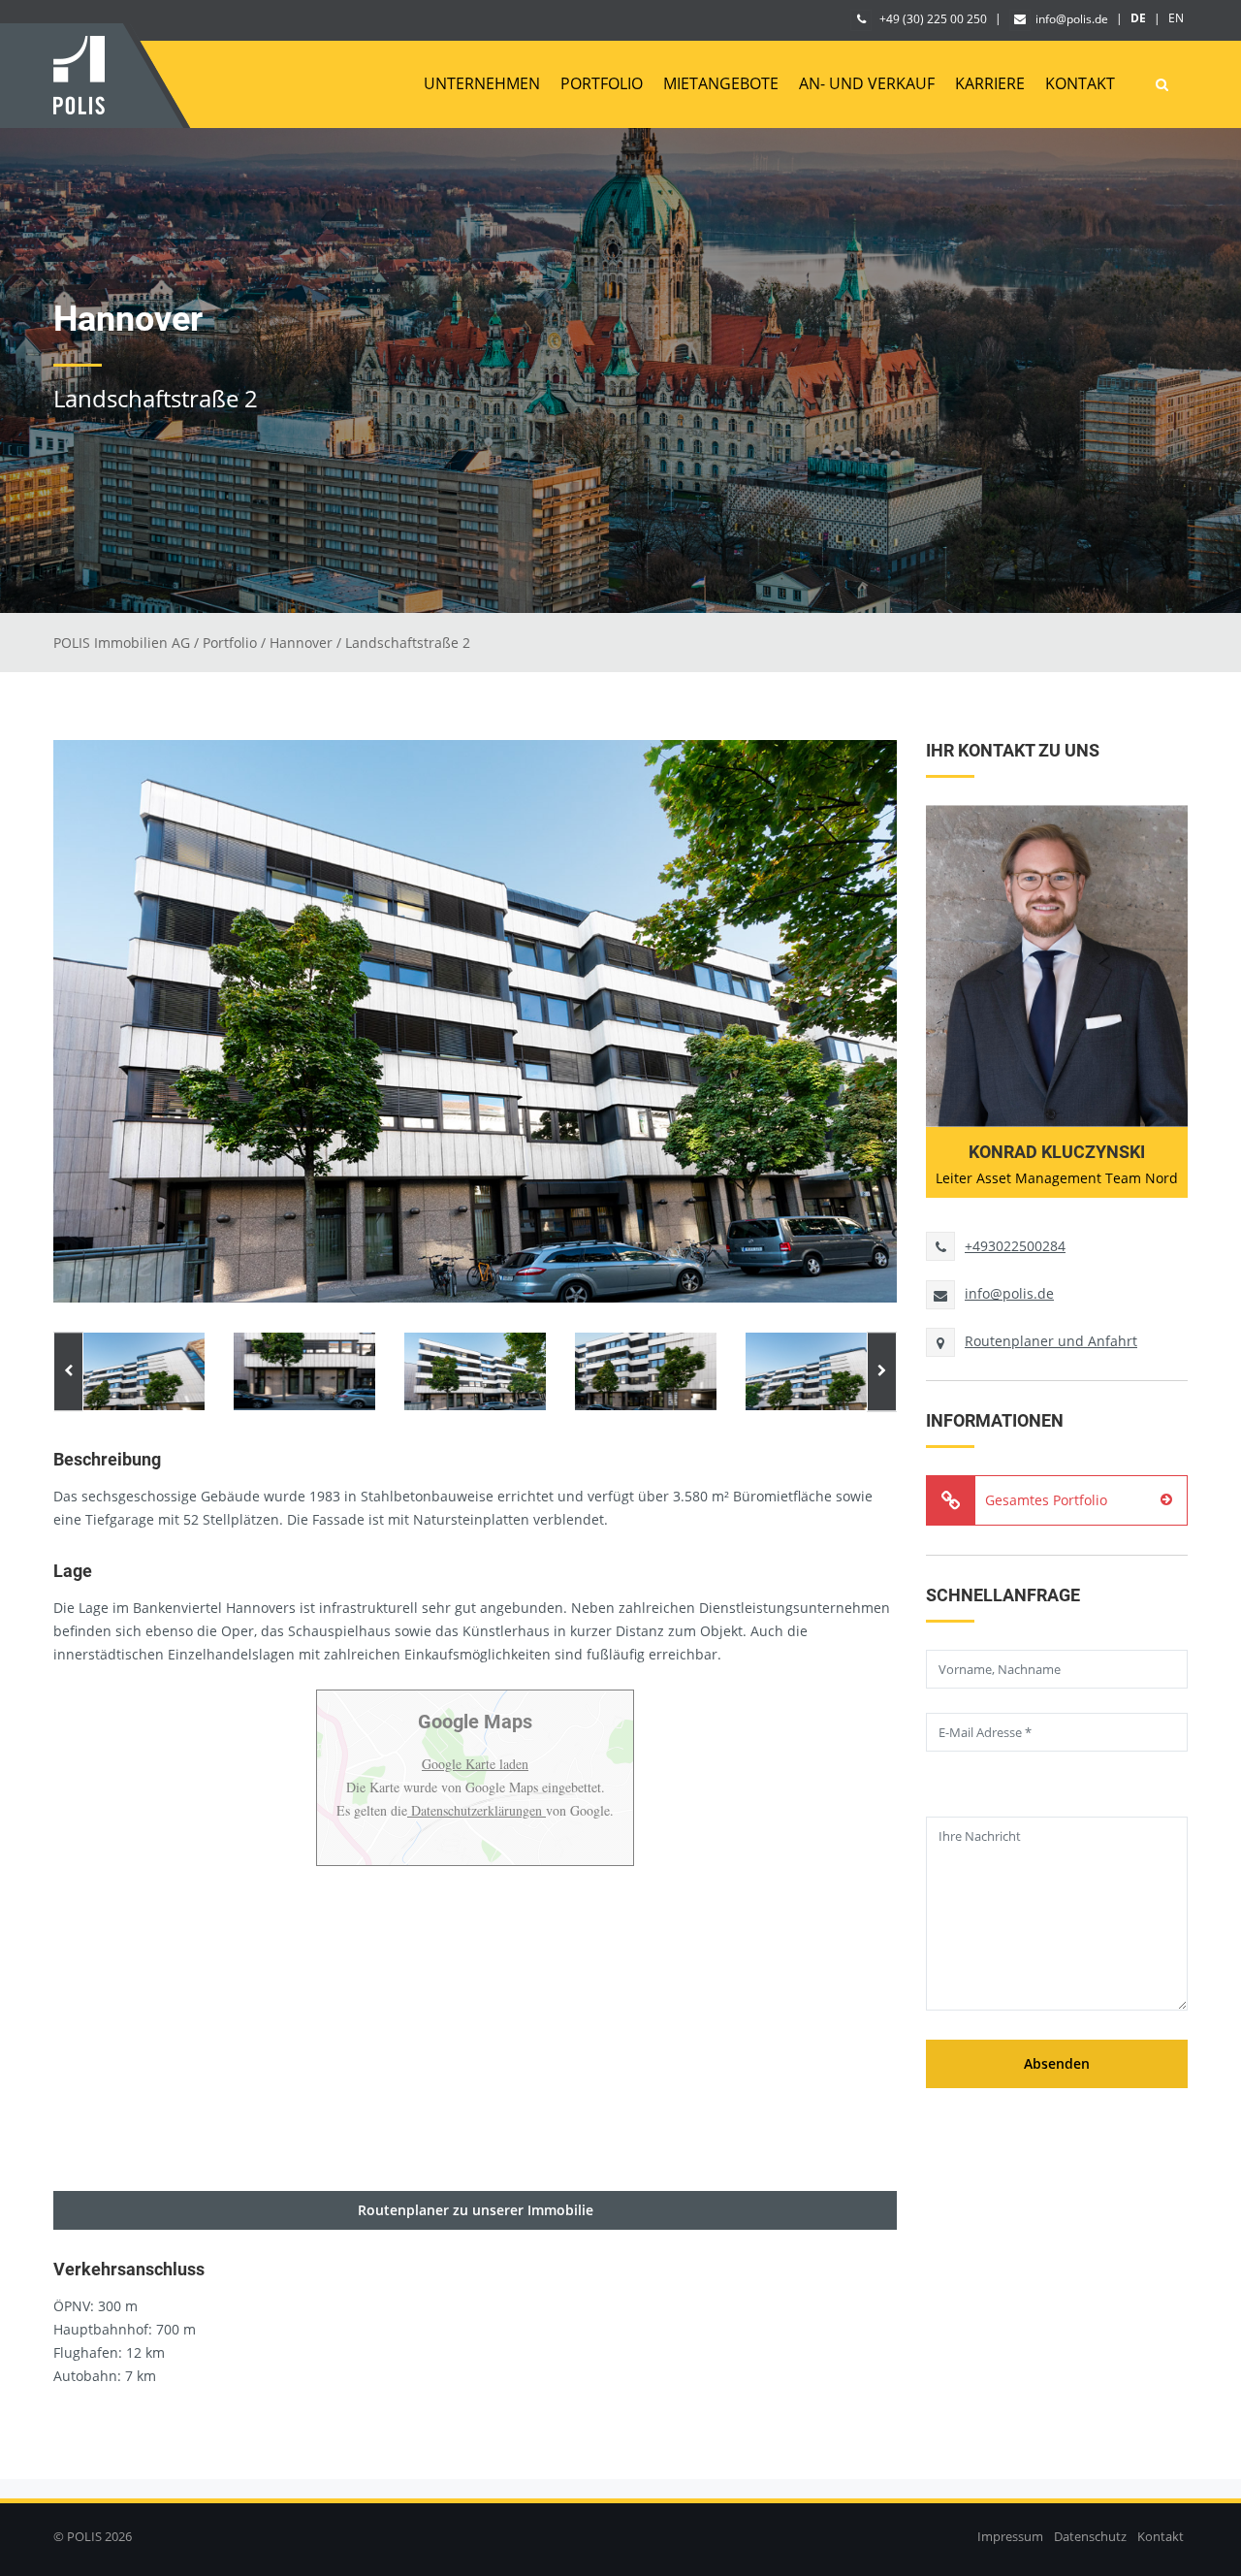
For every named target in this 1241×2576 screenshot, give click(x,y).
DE (1138, 18)
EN (1176, 18)
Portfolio (602, 83)
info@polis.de (1072, 19)
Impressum (1010, 2536)
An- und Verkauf (867, 83)
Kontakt (1080, 83)
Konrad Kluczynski (1057, 1152)
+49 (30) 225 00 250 (932, 19)
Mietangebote (721, 83)
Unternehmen (482, 83)
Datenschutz (1090, 2536)
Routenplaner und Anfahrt (1051, 1341)
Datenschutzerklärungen (477, 1810)
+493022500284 (1015, 1246)
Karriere (990, 83)
